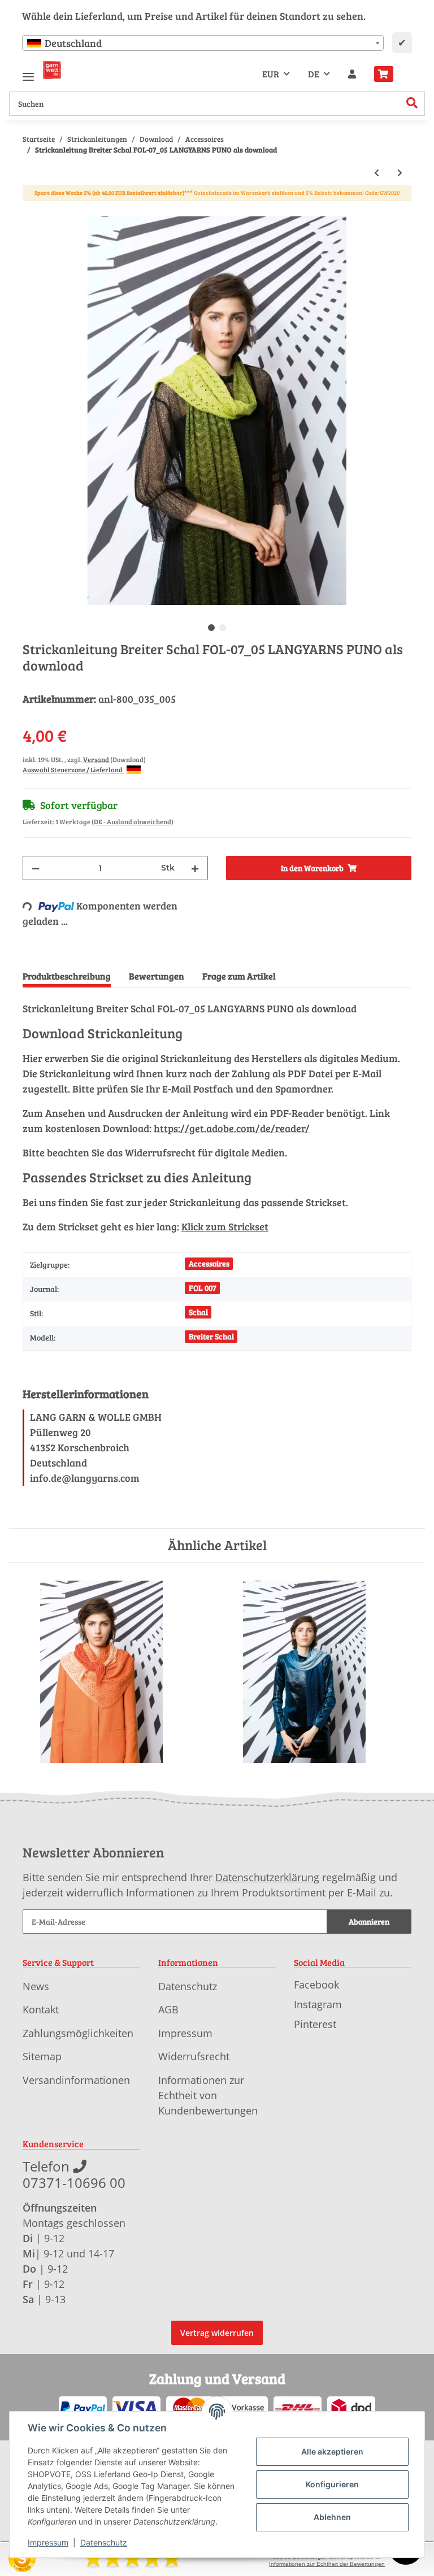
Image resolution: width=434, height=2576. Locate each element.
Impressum (185, 2033)
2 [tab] (223, 628)
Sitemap (42, 2056)
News (36, 1986)
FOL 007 (203, 1288)
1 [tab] (211, 628)
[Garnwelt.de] (52, 70)
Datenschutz (188, 1986)
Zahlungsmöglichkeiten (78, 2033)
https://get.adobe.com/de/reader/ (232, 1128)
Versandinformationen (76, 2080)
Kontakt (41, 2009)
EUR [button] (271, 74)
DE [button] (314, 74)
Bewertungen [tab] (157, 976)
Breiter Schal (211, 1336)
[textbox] (203, 43)
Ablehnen (332, 2517)
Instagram (318, 2004)
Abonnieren (369, 1922)
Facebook (316, 1985)
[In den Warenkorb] (32, 210)
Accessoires (209, 1263)
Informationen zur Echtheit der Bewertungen (327, 2564)
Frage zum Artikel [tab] (239, 976)
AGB (168, 2009)
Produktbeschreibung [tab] (67, 976)
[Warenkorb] (388, 74)
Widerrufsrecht (194, 2056)
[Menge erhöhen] (195, 868)
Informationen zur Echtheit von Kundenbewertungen (208, 2095)
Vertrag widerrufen (217, 2333)
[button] (352, 74)
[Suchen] (412, 104)
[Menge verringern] (36, 868)
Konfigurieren (332, 2484)
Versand (97, 759)
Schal (198, 1312)
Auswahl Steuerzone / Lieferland (73, 769)
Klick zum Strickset (225, 1226)
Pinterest (315, 2024)
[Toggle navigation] (28, 72)
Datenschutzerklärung (267, 1877)
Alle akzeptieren (332, 2451)
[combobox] (203, 43)
